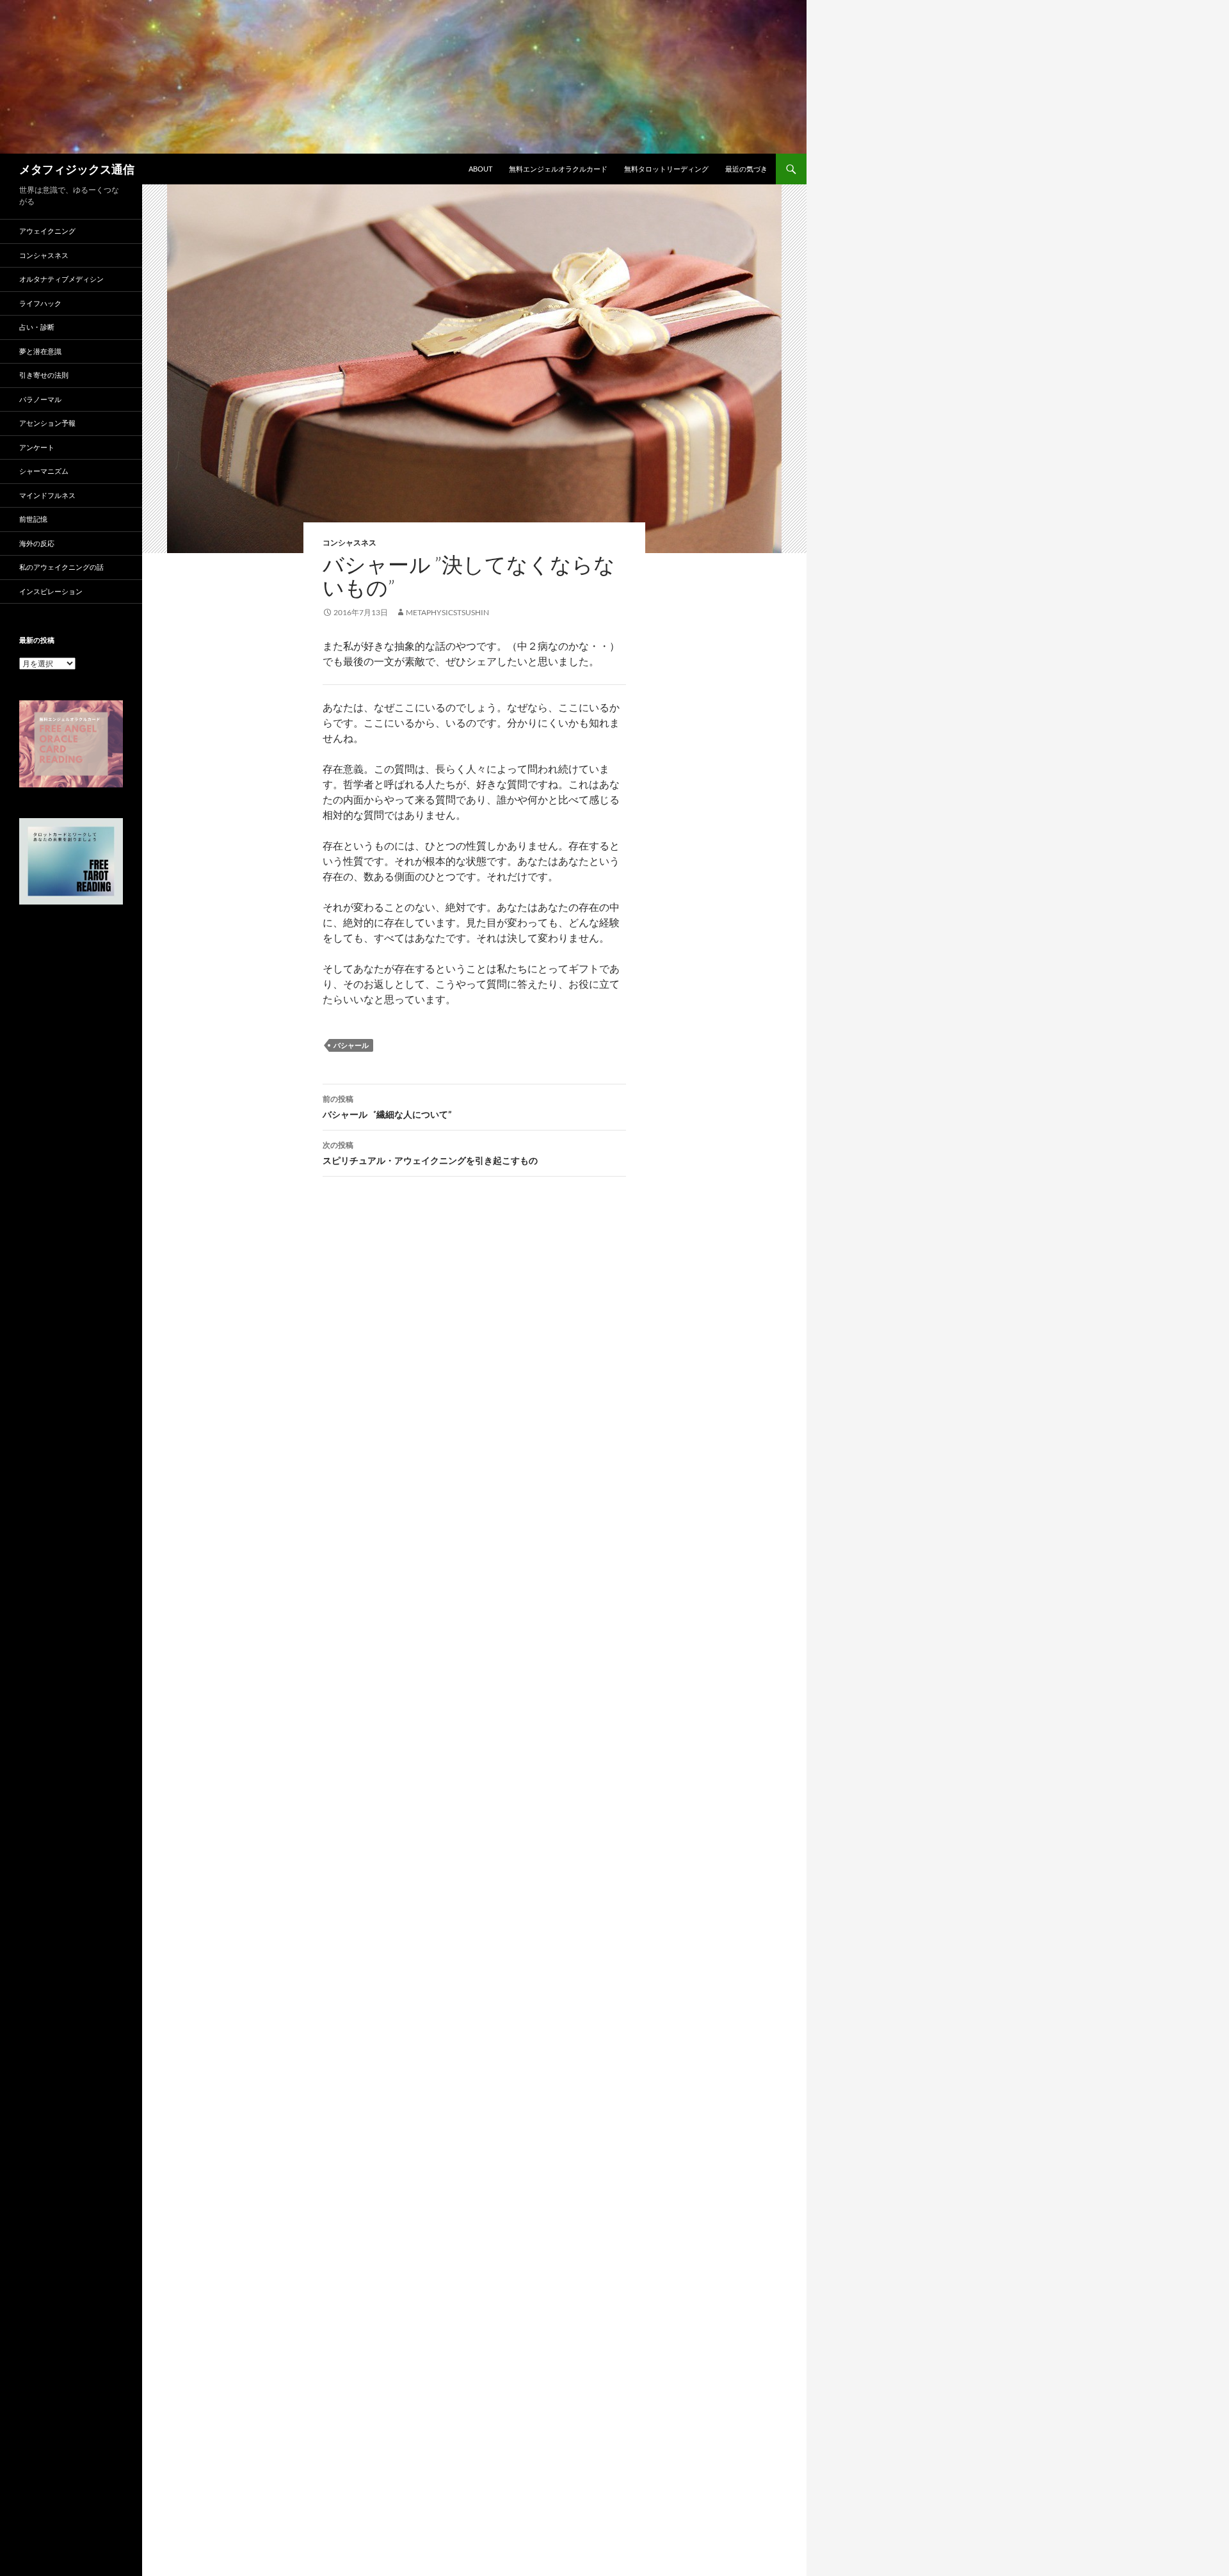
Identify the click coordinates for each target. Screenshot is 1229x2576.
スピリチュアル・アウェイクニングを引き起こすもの (430, 1153)
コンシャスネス (349, 543)
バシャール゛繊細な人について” (387, 1107)
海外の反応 (37, 543)
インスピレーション (51, 591)
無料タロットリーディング (666, 169)
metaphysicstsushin (447, 612)
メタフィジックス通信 (77, 169)
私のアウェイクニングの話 (61, 567)
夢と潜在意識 (40, 351)
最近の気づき (746, 169)
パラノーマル (40, 399)
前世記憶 (33, 519)
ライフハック (40, 303)
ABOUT (480, 169)
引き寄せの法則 (44, 375)
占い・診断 (37, 327)
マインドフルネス (47, 495)
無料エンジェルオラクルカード (558, 169)
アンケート (37, 447)
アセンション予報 (47, 423)
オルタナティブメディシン (61, 279)
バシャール (351, 1045)
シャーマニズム (44, 471)
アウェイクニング (47, 231)
